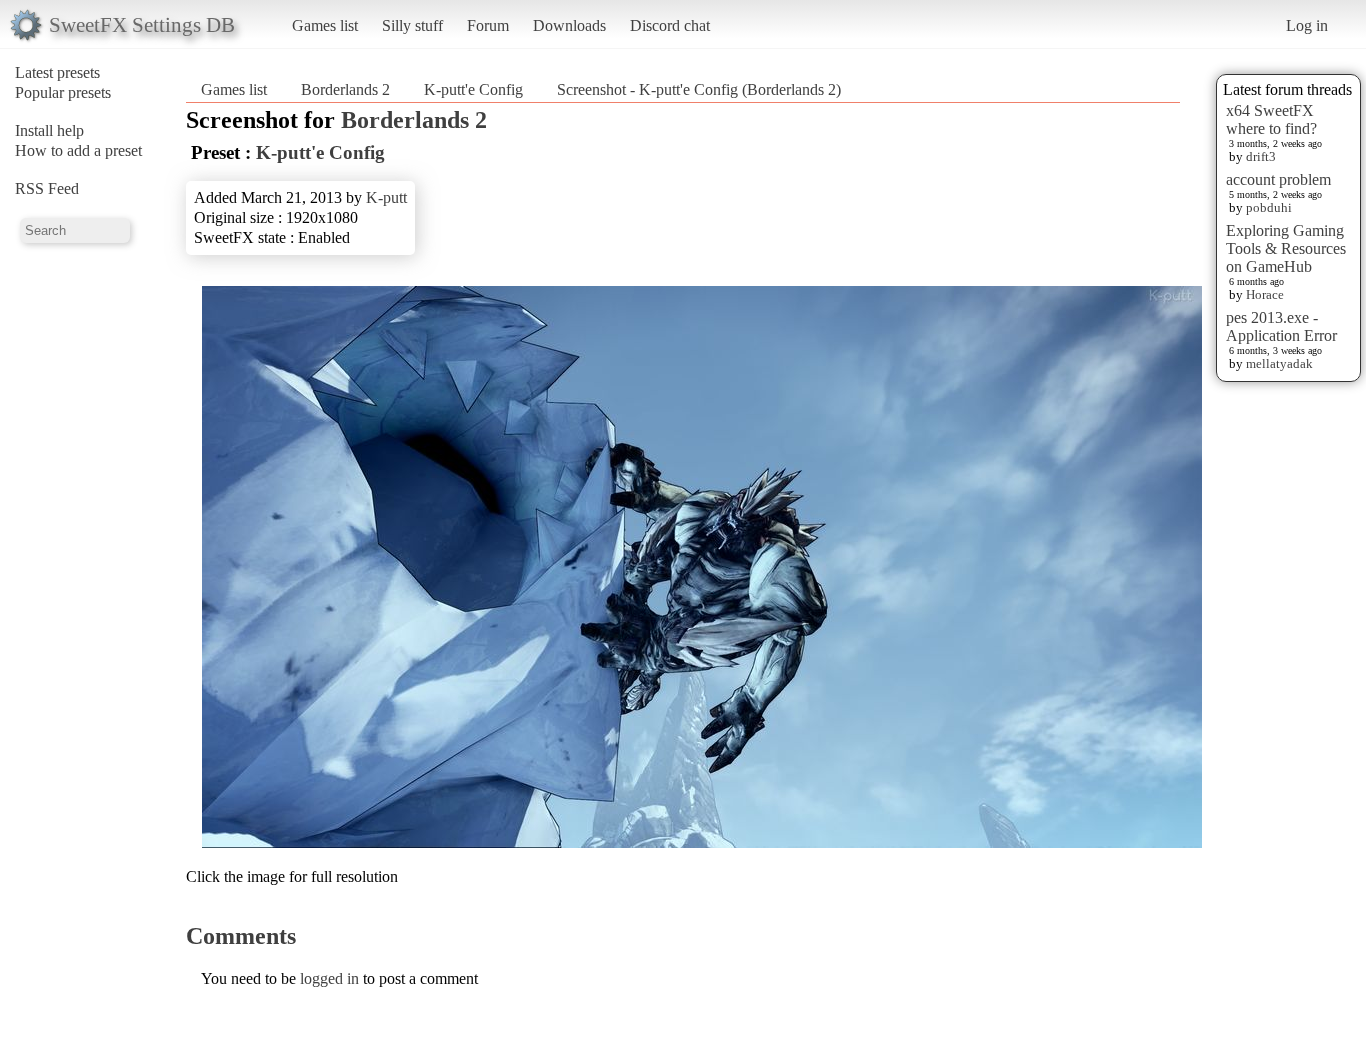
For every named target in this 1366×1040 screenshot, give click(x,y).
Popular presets (63, 92)
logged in (329, 978)
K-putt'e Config (473, 89)
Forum (488, 25)
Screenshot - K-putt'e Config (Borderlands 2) (699, 89)
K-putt (386, 197)
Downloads (569, 25)
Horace (1265, 294)
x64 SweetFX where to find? (1271, 119)
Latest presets (57, 72)
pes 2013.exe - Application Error (1281, 326)
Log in (1307, 25)
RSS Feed (47, 188)
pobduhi (1269, 207)
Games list (325, 25)
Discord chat (670, 25)
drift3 (1261, 156)
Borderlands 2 (345, 89)
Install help (49, 130)
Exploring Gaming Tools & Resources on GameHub (1286, 248)
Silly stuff (412, 25)
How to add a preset (78, 150)
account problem (1278, 179)
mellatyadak (1279, 363)
